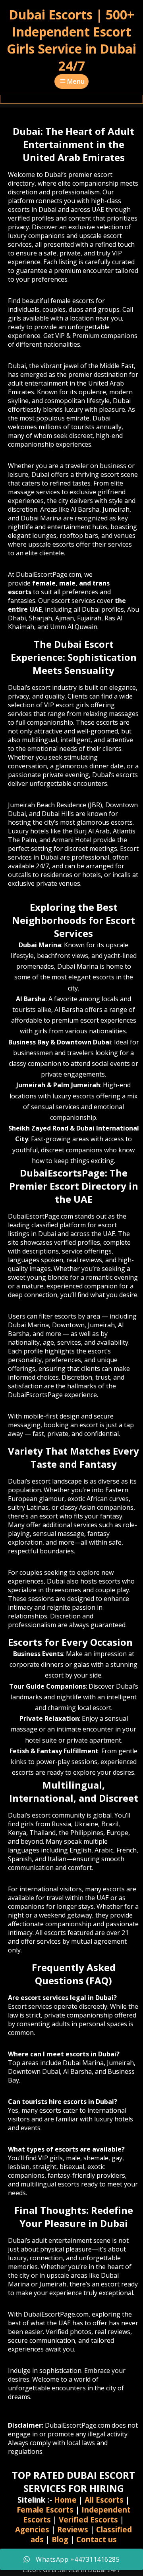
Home (65, 2500)
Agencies (32, 2529)
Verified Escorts (88, 2519)
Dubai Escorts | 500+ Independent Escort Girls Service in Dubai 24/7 (71, 40)
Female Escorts (45, 2510)
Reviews (73, 2529)
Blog (60, 2539)
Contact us (97, 2539)
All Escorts (104, 2500)
